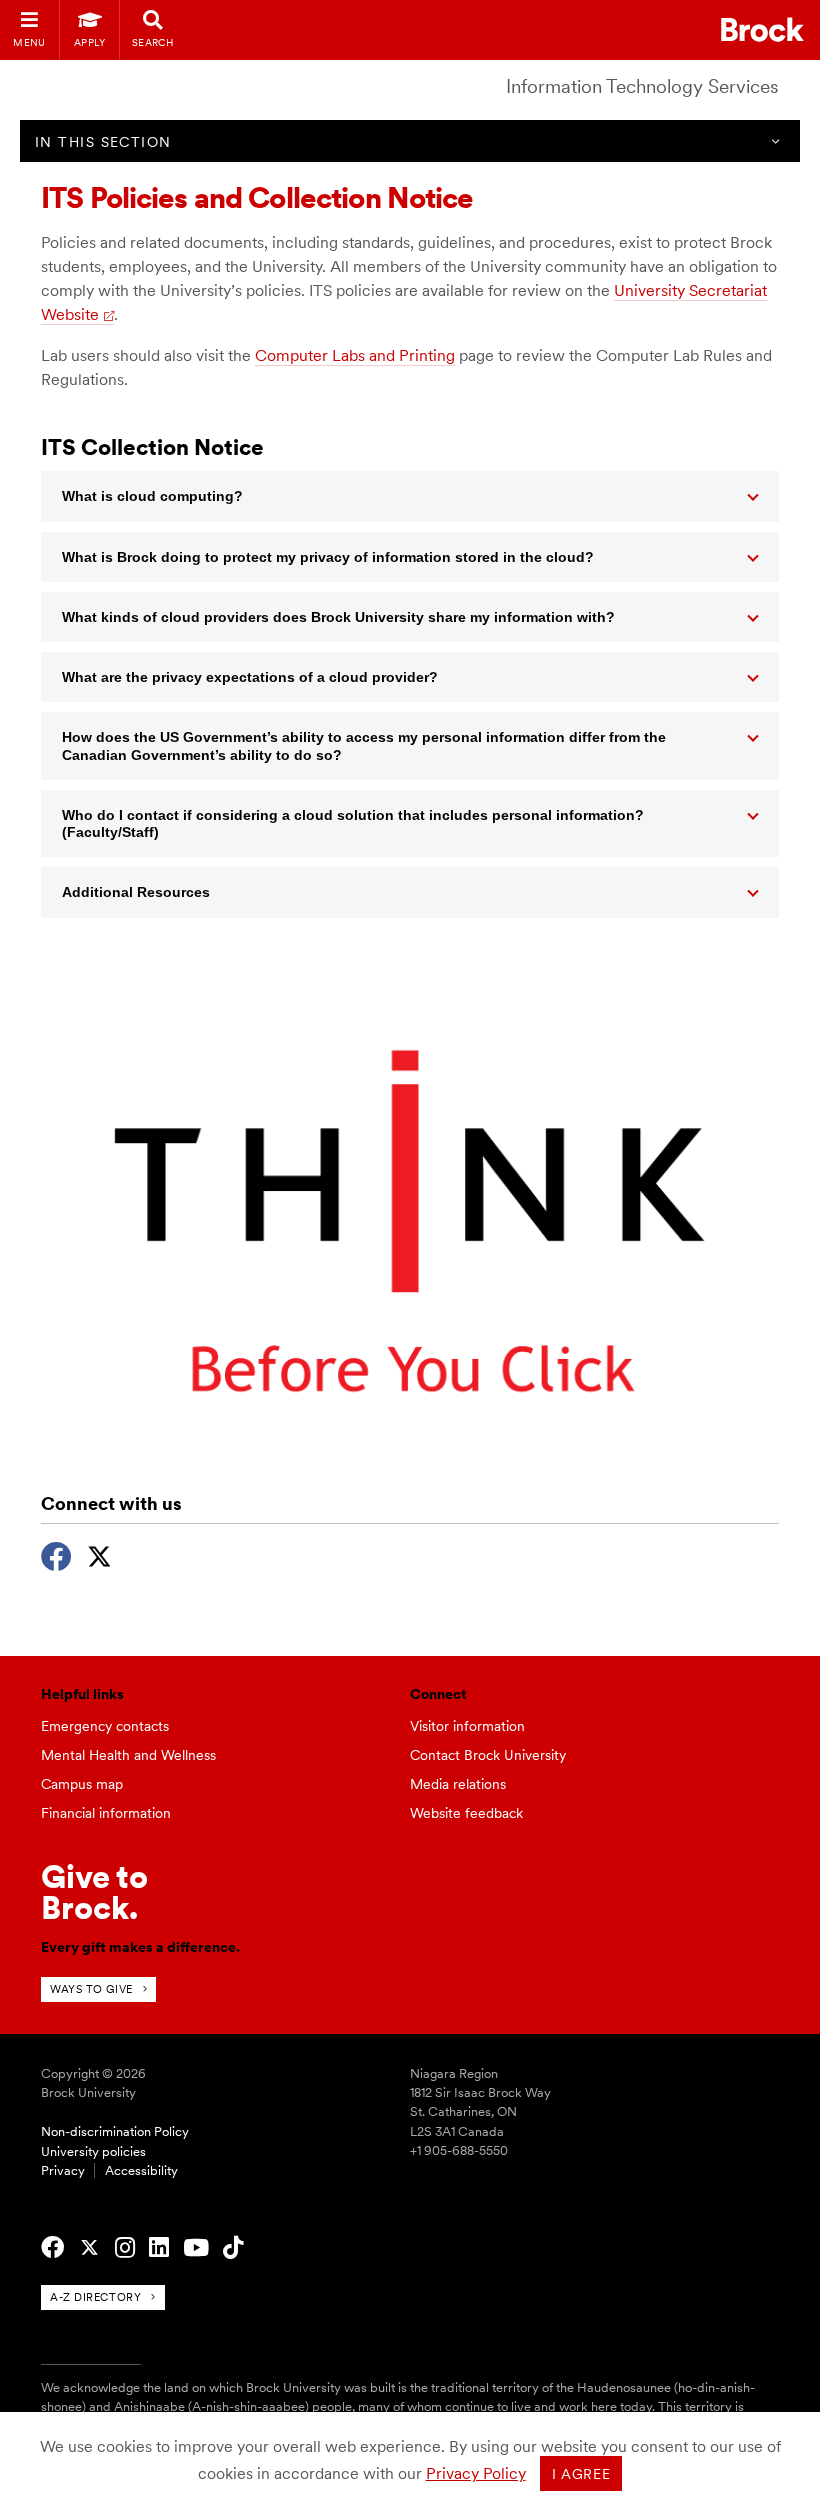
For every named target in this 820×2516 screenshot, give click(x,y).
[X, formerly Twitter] (99, 1554)
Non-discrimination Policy (115, 2131)
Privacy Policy (476, 2473)
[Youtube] (196, 2248)
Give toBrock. (94, 1891)
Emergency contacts (105, 1726)
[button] (410, 496)
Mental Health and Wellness (128, 1755)
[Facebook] (56, 1554)
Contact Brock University (488, 1755)
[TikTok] (233, 2248)
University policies (93, 2151)
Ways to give (91, 1989)
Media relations (458, 1784)
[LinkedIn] (159, 2248)
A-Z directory (95, 2297)
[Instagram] (125, 2248)
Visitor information (467, 1726)
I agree (581, 2474)
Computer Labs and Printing (355, 355)
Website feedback (466, 1813)
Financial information (106, 1813)
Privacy (63, 2170)
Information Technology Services (642, 86)
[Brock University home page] (762, 29)
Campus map (82, 1784)
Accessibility (141, 2170)
